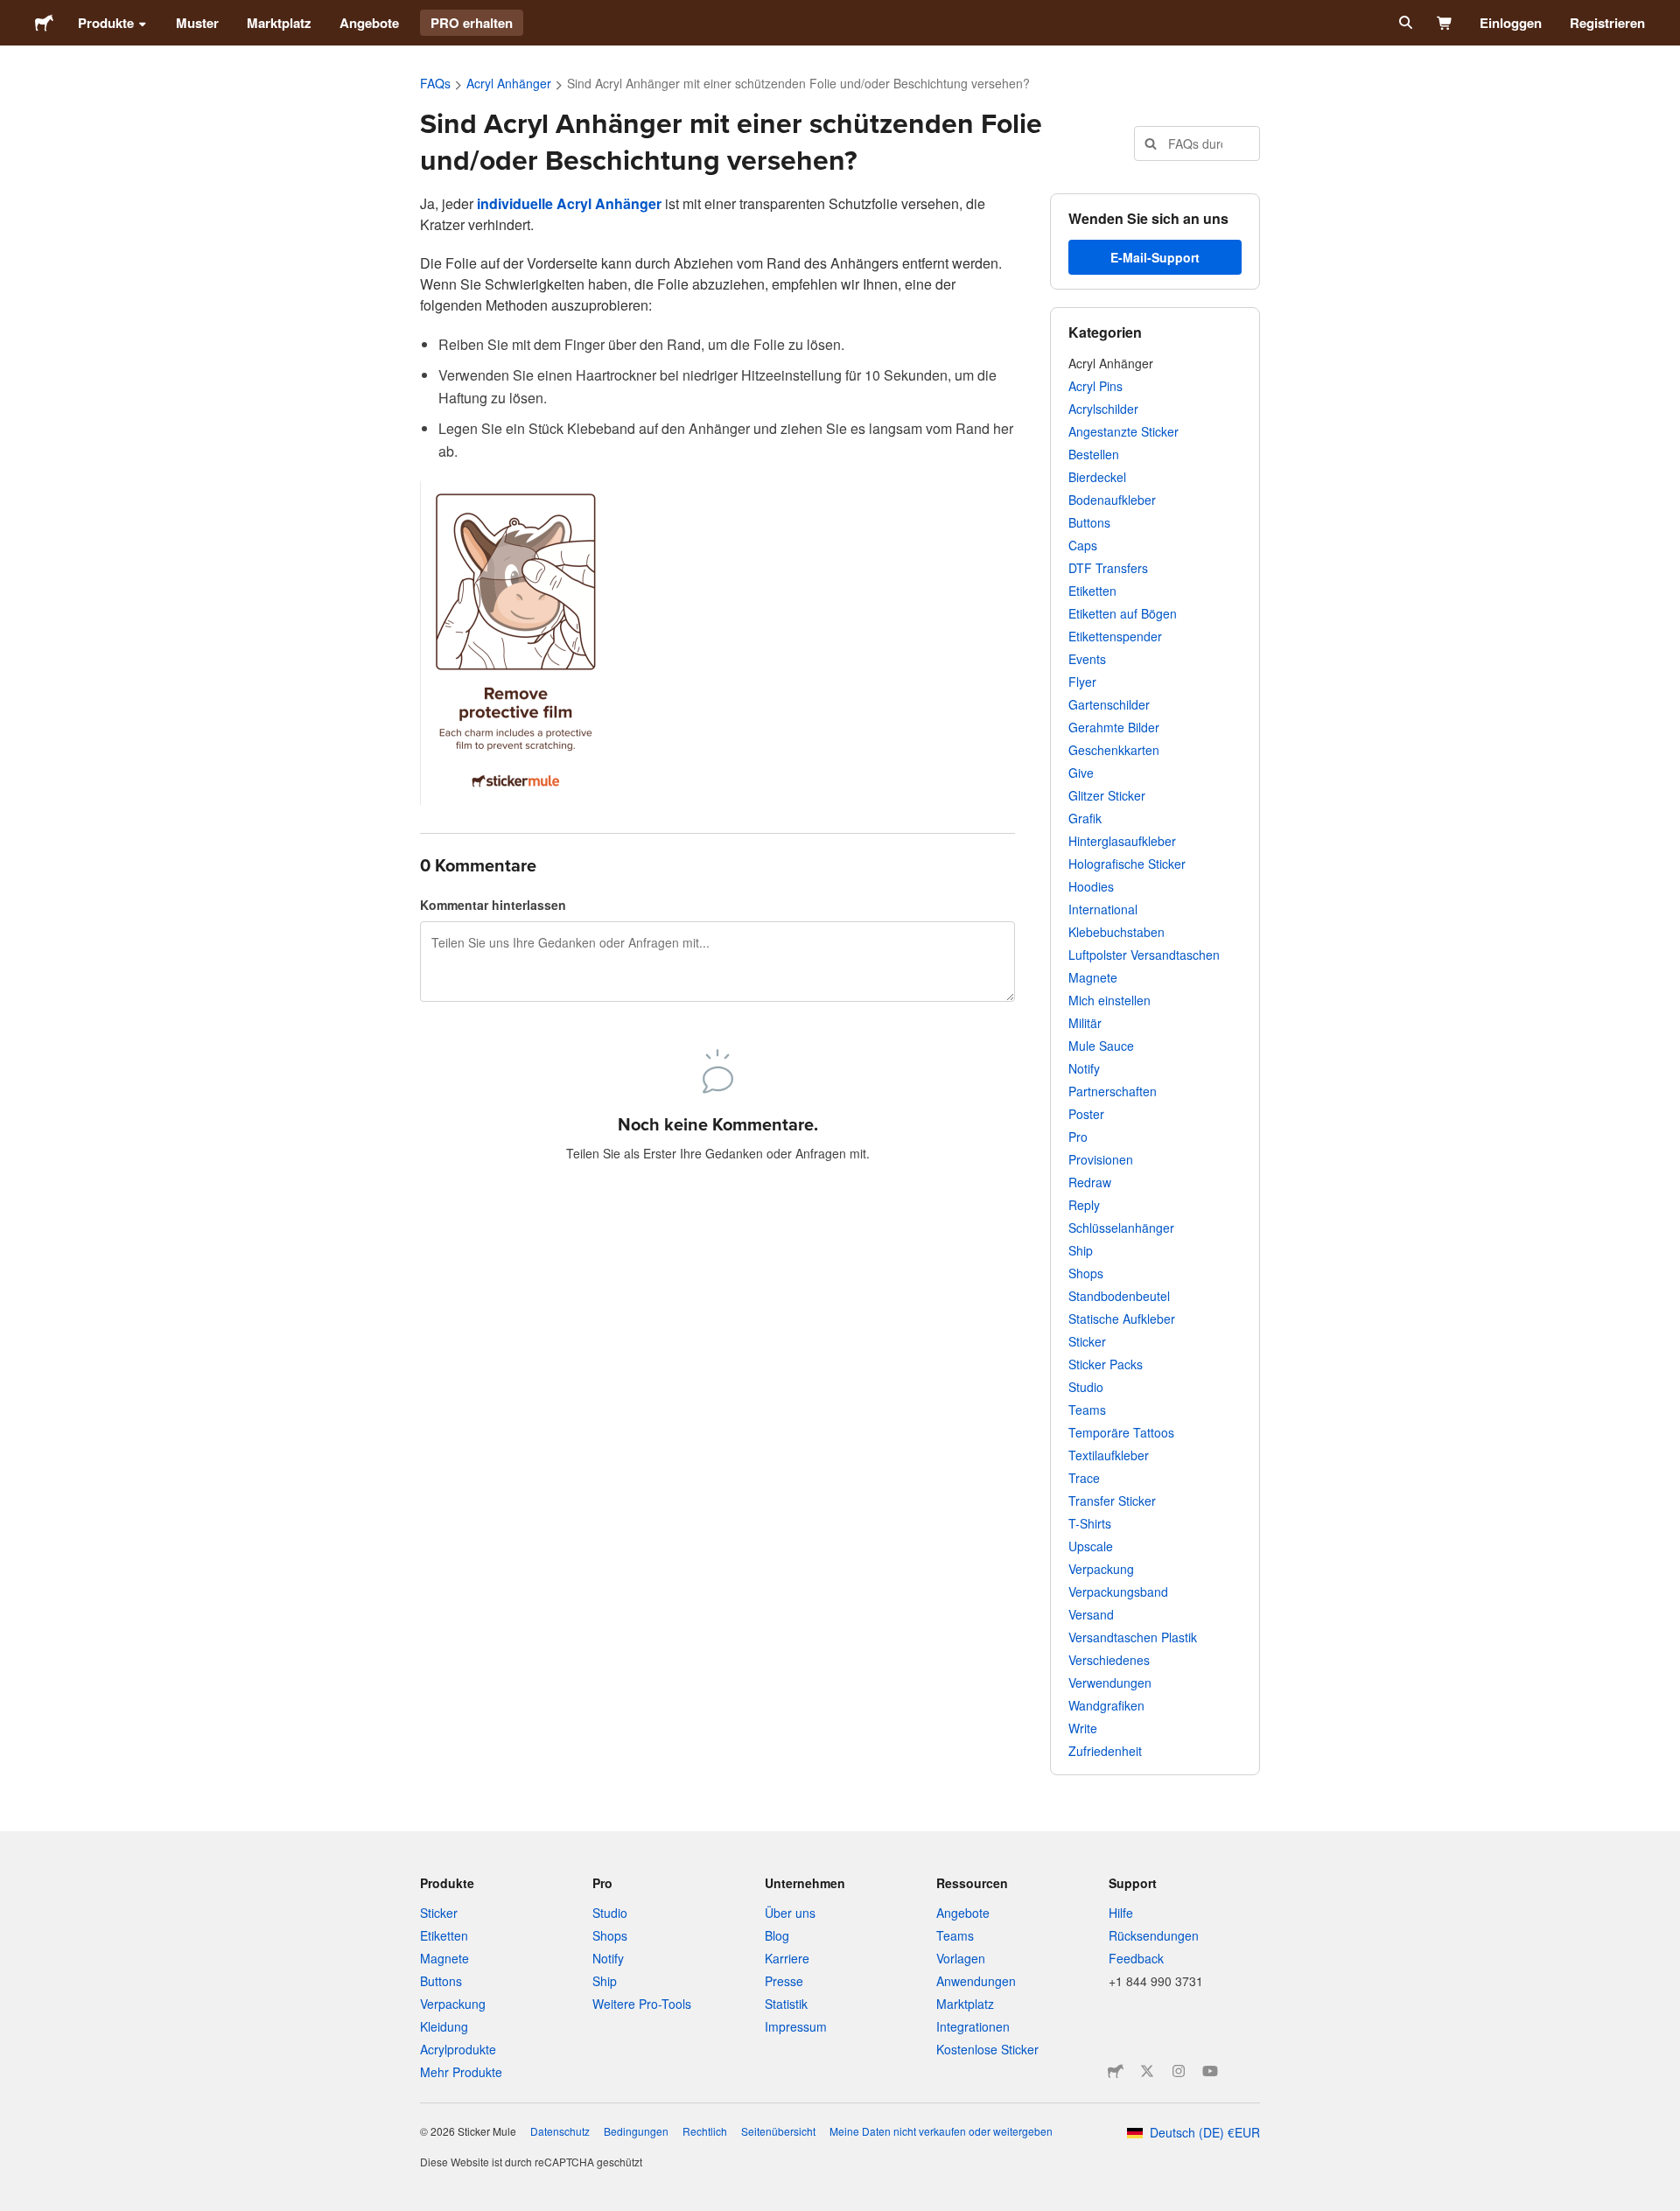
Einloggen (1511, 23)
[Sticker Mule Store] (1116, 2071)
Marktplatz (279, 23)
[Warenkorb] (1445, 23)
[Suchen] (1404, 23)
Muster (197, 23)
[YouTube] (1210, 2071)
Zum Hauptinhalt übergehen (13, 13)
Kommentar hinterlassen (493, 905)
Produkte (106, 23)
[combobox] (1197, 143)
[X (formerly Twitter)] (1147, 2071)
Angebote (369, 23)
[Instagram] (1179, 2071)
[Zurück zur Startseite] (44, 23)
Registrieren (1607, 23)
